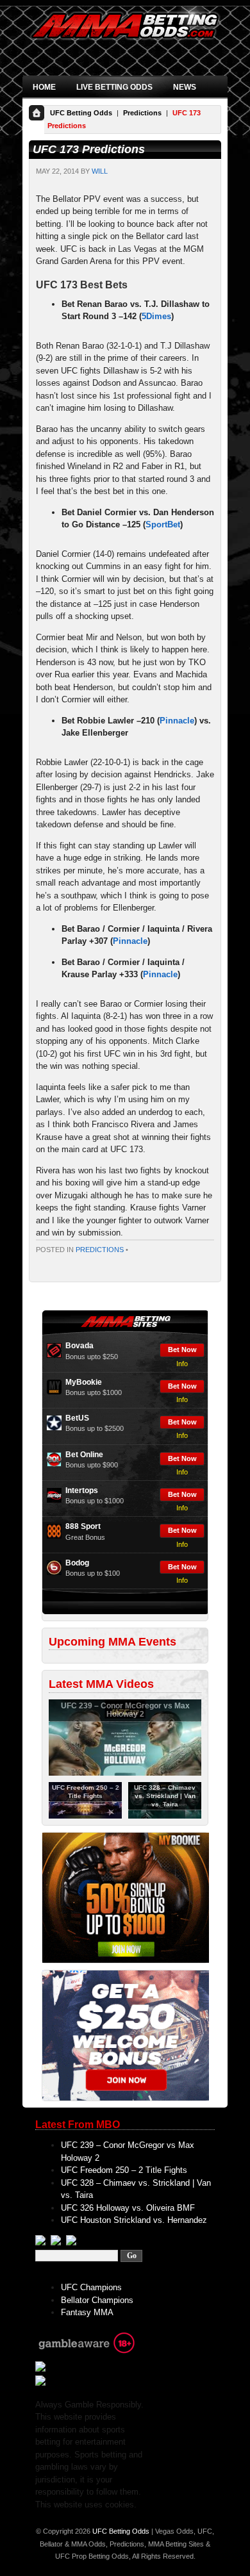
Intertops (82, 1490)
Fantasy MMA (87, 2312)
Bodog (77, 1563)
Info (182, 1364)
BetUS (77, 1418)
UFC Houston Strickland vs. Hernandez (134, 2220)
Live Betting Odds (114, 87)
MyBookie (84, 1382)
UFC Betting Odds (81, 113)
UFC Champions (91, 2287)
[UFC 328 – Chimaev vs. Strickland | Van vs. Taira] (165, 1816)
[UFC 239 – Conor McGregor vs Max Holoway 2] (125, 1773)
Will (100, 171)
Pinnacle (177, 721)
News (185, 87)
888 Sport (83, 1526)
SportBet (163, 524)
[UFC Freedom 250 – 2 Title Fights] (85, 1816)
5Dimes (156, 316)
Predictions (142, 113)
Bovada (79, 1346)
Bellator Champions (97, 2300)
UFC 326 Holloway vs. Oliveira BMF (128, 2208)
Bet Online (84, 1455)
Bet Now (182, 1350)
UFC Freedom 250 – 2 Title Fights (124, 2170)
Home (44, 87)
